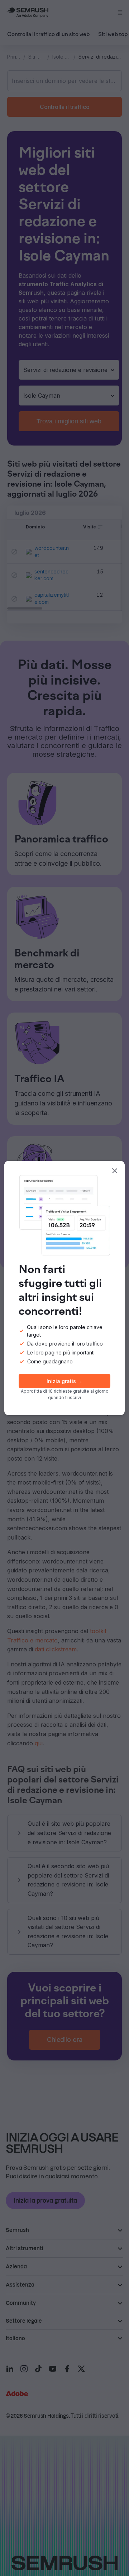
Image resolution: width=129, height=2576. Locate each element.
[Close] (115, 1171)
